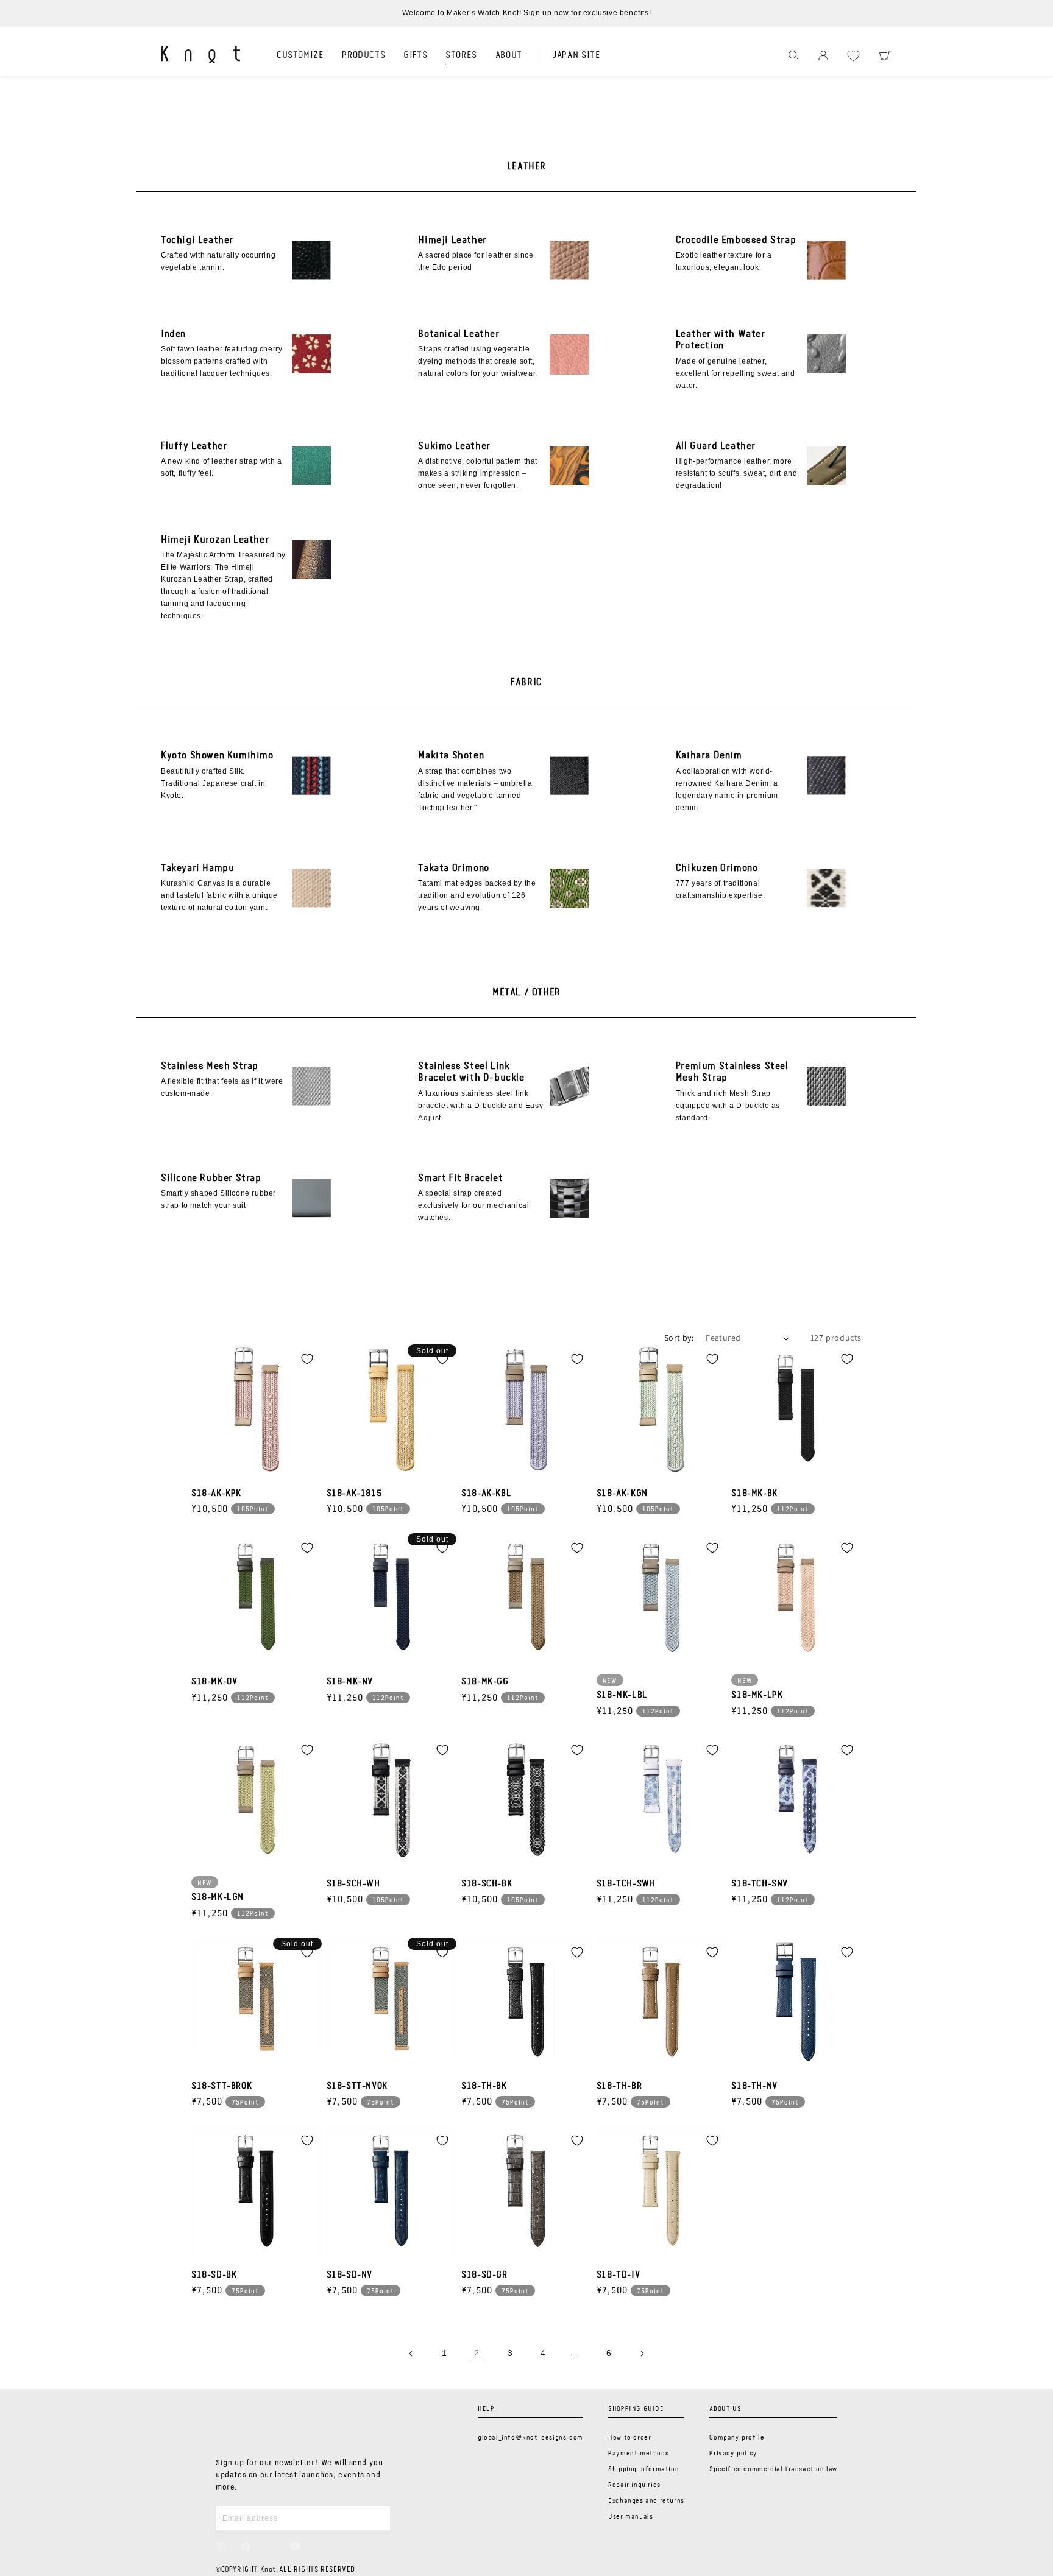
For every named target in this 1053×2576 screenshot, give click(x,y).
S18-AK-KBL (486, 1494)
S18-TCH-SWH (626, 1884)
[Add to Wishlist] (307, 1359)
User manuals (630, 2517)
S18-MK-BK (754, 1494)
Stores (461, 55)
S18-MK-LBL (622, 1695)
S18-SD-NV (349, 2275)
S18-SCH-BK (487, 1884)
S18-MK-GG (485, 1682)
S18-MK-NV (350, 1682)
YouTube (295, 2546)
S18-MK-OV (214, 1682)
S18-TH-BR (619, 2086)
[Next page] (642, 2354)
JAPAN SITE (576, 55)
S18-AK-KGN (622, 1494)
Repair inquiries (634, 2485)
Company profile (737, 2438)
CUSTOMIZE (300, 55)
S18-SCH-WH (353, 1884)
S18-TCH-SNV (760, 1884)
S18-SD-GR (484, 2275)
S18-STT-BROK (222, 2086)
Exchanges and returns (646, 2501)
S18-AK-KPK (216, 1494)
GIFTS (415, 55)
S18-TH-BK (484, 2086)
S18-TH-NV (754, 2086)
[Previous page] (411, 2354)
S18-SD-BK (214, 2275)
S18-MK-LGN (218, 1897)
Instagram (221, 2547)
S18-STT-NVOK (357, 2086)
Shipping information (643, 2469)
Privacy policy (733, 2454)
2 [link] (477, 2353)
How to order (629, 2438)
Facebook (246, 2547)
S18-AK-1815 (354, 1494)
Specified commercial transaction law (773, 2469)
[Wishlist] (853, 56)
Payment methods (638, 2454)
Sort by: (679, 1338)
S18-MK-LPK (757, 1695)
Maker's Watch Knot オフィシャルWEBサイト (200, 54)
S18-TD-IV (618, 2275)
